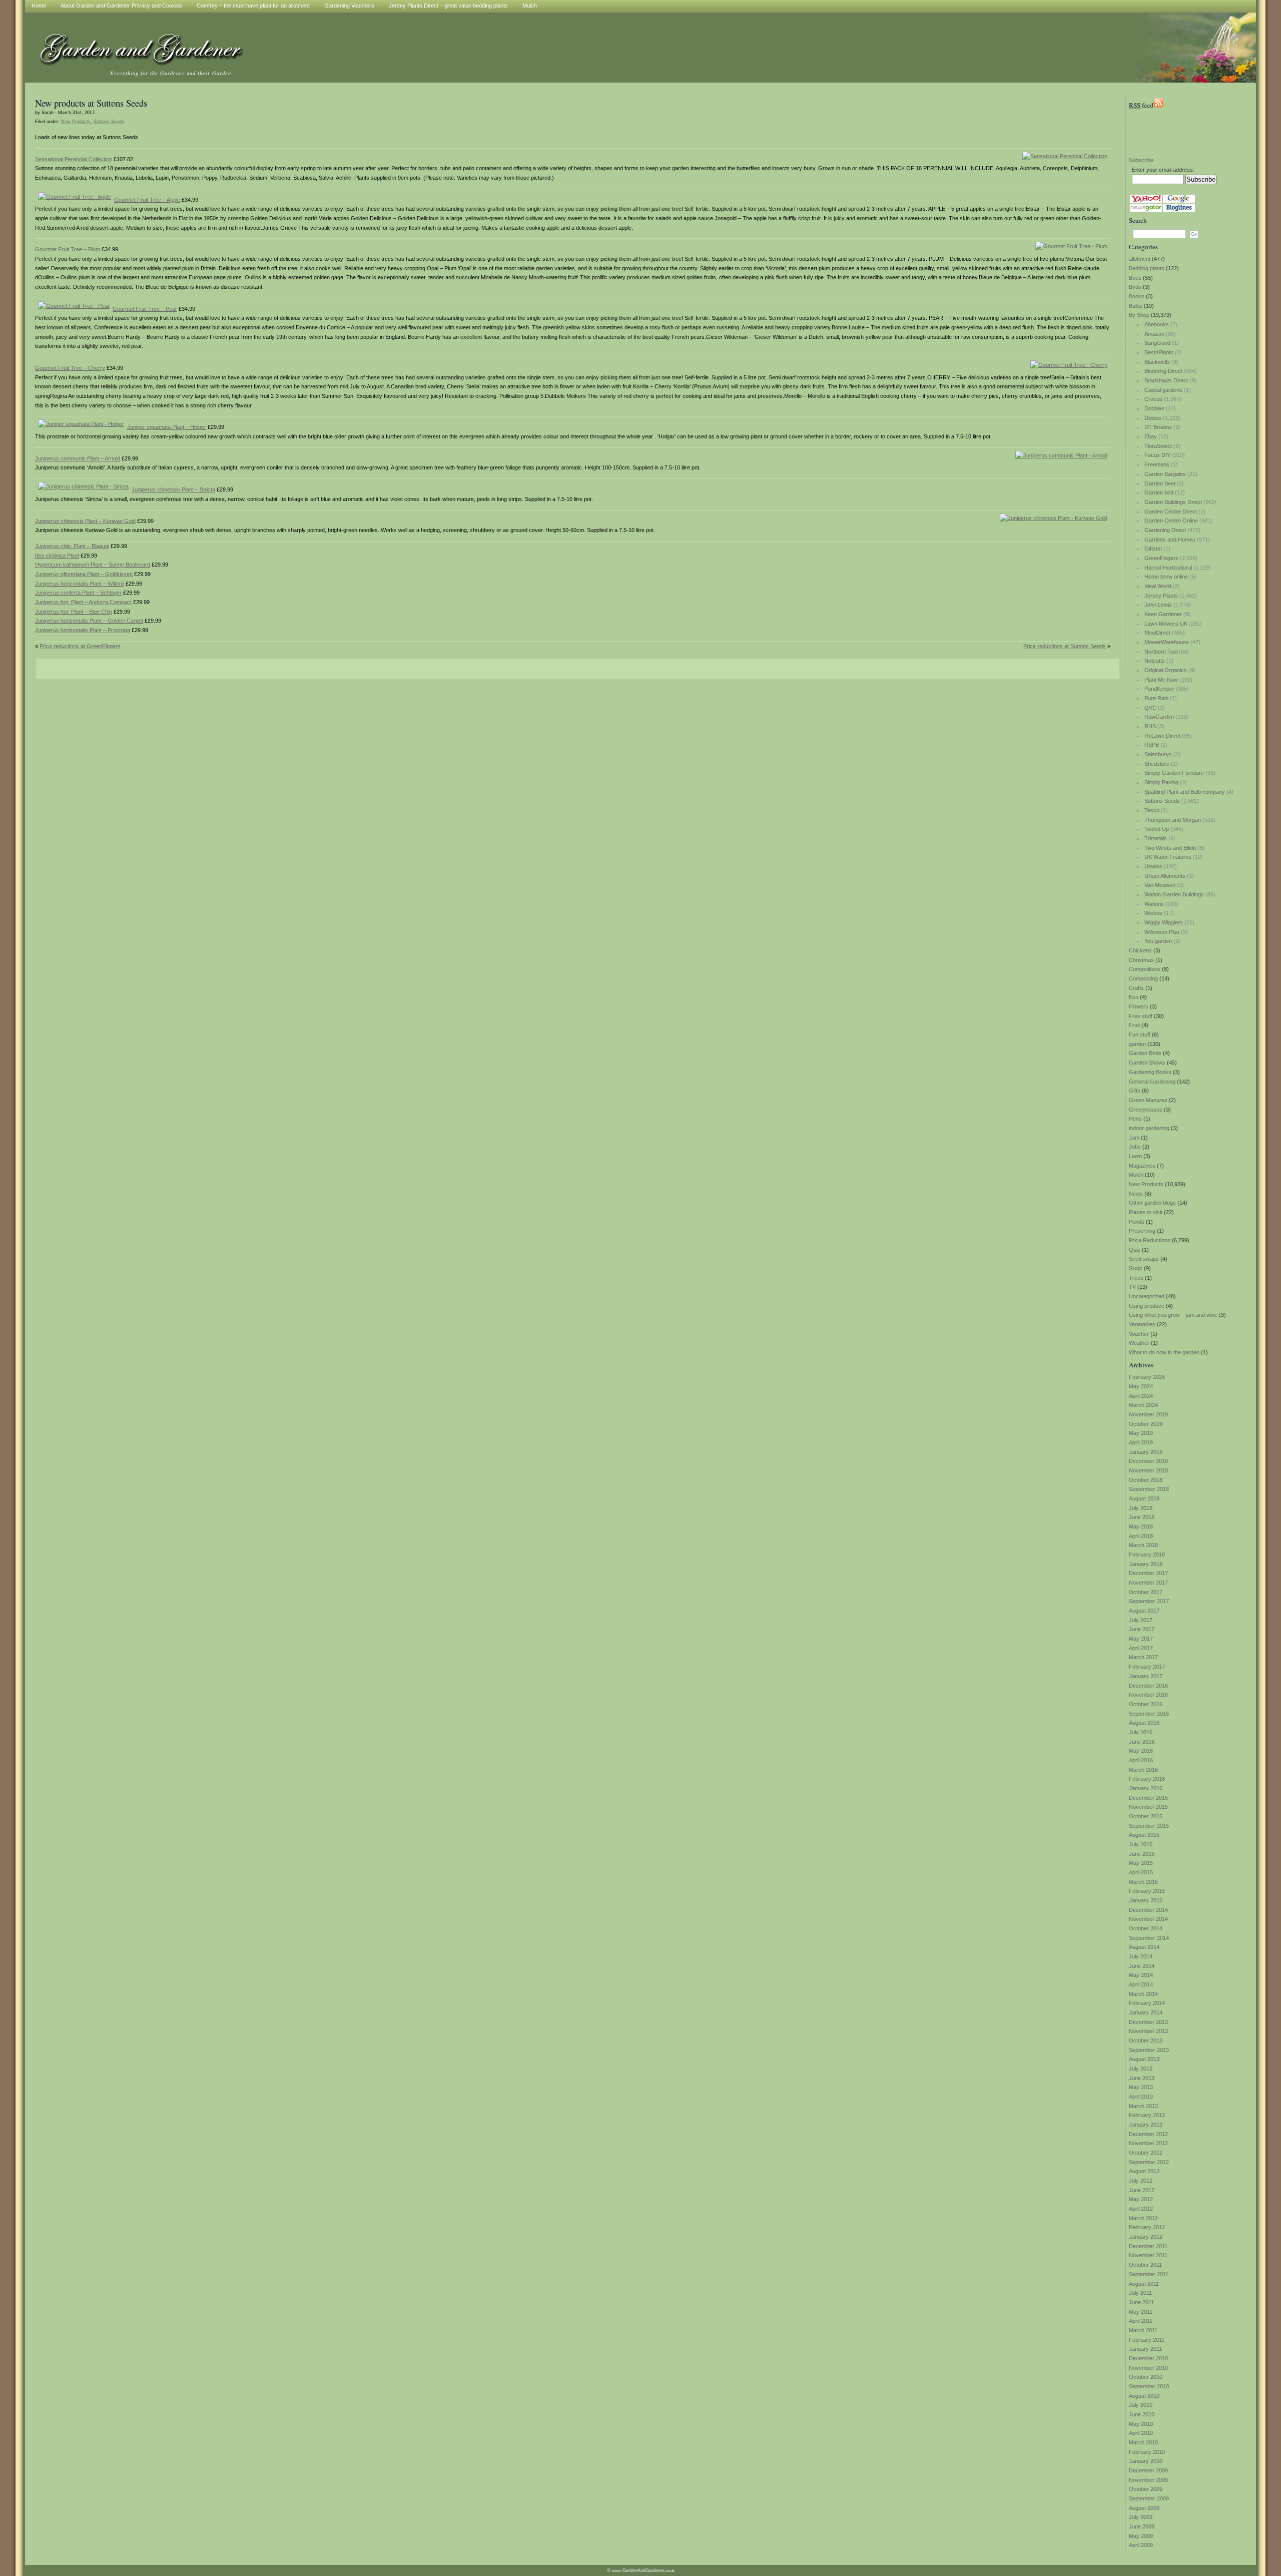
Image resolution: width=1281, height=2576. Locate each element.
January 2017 (1146, 1676)
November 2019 (1148, 1414)
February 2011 (1147, 2340)
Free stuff (1141, 1016)
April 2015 (1141, 1872)
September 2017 (1149, 1601)
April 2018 (1141, 1536)
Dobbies (1154, 408)
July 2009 (1141, 2517)
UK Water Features (1168, 857)
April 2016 (1141, 1760)
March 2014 (1143, 1994)
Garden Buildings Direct (1173, 502)
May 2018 (1141, 1526)
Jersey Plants (1161, 596)
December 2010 (1148, 2358)
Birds (1135, 287)
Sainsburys (1158, 754)
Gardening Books (1150, 1072)
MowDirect (1157, 633)
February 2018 (1147, 1555)
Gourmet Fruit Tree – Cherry (70, 368)
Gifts (1135, 1091)
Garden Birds (1145, 1053)
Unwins (1153, 866)
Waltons (1154, 904)
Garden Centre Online (1171, 521)
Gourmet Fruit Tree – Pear (145, 309)
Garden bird (1159, 492)
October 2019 (1146, 1424)
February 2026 (1147, 1377)
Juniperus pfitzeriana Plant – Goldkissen (84, 574)
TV (1132, 1287)
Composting (1143, 978)
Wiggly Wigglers (1164, 922)
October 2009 (1146, 2489)
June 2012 (1142, 2190)
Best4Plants (1159, 352)
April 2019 (1141, 1442)
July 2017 (1141, 1620)
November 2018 (1148, 1470)
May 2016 (1141, 1751)
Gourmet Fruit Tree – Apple (147, 200)
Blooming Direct (1163, 371)
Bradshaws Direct (1166, 380)
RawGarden (1159, 717)
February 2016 (1147, 1779)
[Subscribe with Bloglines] (1179, 210)
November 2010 (1148, 2368)
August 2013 (1144, 2059)
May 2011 (1141, 2312)
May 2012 (1141, 2199)
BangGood (1157, 343)
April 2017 (1141, 1648)
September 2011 (1149, 2274)
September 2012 (1149, 2162)
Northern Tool (1161, 652)
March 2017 (1143, 1657)
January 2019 (1146, 1452)
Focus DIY (1157, 455)
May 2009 (1141, 2536)
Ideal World (1158, 586)
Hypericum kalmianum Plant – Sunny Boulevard (93, 565)
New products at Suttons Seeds (91, 103)
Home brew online (1166, 577)
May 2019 (1141, 1433)
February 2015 (1147, 1891)
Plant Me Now (1161, 680)
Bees (1135, 278)
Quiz (1135, 1250)
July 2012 (1141, 2181)
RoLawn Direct (1162, 736)
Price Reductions (1150, 1240)
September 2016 (1149, 1714)
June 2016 (1142, 1742)
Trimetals (1156, 838)
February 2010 (1147, 2452)
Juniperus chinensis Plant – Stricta (173, 489)
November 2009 (1148, 2480)
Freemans (1157, 464)
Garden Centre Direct (1171, 511)
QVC (1150, 708)
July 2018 (1141, 1508)
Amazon (1154, 334)
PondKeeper (1159, 689)
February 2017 (1147, 1667)
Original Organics (1166, 670)
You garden (1158, 941)
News (1136, 1194)
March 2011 (1143, 2330)
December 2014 (1148, 1910)
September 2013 (1149, 2050)
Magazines (1142, 1166)
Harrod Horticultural (1168, 568)
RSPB (1152, 745)
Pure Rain (1156, 698)
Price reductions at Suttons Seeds (1065, 646)
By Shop (1139, 315)
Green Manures (1148, 1100)
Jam (1134, 1138)
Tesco (1152, 810)
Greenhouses (1146, 1110)
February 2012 (1147, 2227)
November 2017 (1148, 1583)
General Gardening (1152, 1082)
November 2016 (1148, 1695)
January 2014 (1146, 2012)
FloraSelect (1158, 446)
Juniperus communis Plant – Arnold (78, 458)
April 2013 (1141, 2097)
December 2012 (1148, 2134)
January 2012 (1146, 2237)
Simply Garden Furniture (1174, 773)
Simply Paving (1161, 782)
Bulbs (1136, 306)
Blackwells (1157, 362)
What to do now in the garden (1164, 1352)
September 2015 (1149, 1826)
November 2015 (1148, 1807)
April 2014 (1141, 1984)
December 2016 (1148, 1686)
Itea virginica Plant (57, 556)
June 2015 (1142, 1854)
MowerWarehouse (1167, 642)
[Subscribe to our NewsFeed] (1158, 105)
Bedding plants (1147, 268)
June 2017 (1142, 1629)
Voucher (1139, 1334)
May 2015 (1141, 1863)
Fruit (1134, 1025)
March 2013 (1143, 2106)
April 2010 (1141, 2433)
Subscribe (1141, 160)
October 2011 (1145, 2265)
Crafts (1136, 988)
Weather (1139, 1343)
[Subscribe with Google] (1179, 201)
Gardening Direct (1165, 530)
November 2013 (1148, 2031)
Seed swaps (1144, 1259)
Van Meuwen (1160, 885)
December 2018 (1148, 1461)
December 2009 (1148, 2470)
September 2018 (1149, 1489)
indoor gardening (1149, 1128)
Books (1137, 296)
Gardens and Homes (1170, 540)
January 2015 (1146, 1900)
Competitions (1145, 969)
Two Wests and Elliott (1170, 848)
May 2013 (1141, 2087)
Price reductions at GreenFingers (80, 646)
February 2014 (1147, 2003)
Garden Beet (1160, 483)
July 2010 (1141, 2405)
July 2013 (1141, 2069)
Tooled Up (1157, 829)
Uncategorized (1147, 1296)
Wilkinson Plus (1162, 932)
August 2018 (1144, 1498)
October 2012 (1146, 2153)
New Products (1146, 1184)
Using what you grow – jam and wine (1173, 1315)
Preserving (1142, 1231)
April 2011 (1141, 2321)
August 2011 (1144, 2284)
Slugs (1136, 1268)
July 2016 (1141, 1732)
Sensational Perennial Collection (74, 159)
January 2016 (1146, 1788)
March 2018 (1143, 1545)
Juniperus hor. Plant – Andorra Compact (83, 602)
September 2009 (1149, 2498)
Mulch (1136, 1175)
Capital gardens (1163, 390)
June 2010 (1142, 2414)
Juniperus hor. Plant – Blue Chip (74, 612)
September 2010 (1149, 2386)
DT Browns (1158, 427)
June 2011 (1141, 2302)
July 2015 (1141, 1844)
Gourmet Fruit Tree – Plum (68, 249)
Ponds (1137, 1222)
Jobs (1135, 1147)
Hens (1135, 1119)
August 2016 (1144, 1723)
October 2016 (1146, 1704)
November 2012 (1148, 2143)
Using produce (1147, 1306)
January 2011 (1145, 2349)
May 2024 (1141, 1386)
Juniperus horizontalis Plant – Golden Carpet (89, 621)
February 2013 (1147, 2115)
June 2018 (1142, 1517)
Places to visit (1146, 1212)
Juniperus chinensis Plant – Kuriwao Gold (85, 521)
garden (1137, 1044)
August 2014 (1144, 1947)
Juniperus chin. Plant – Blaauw (72, 546)
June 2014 (1142, 1966)
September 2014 (1149, 1938)
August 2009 (1144, 2508)
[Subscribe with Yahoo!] (1146, 201)
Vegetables (1142, 1324)
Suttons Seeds (1162, 801)
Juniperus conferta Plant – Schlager (78, 593)
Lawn (1135, 1156)
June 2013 (1142, 2078)
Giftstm (1153, 549)
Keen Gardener (1163, 614)
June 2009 (1142, 2526)
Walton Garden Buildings (1174, 894)
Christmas (1141, 960)
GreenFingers (1161, 558)
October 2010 (1146, 2377)
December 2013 (1148, 2022)
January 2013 (1146, 2125)
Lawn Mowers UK (1166, 624)
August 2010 (1144, 2396)
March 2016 (1143, 1770)
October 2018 (1146, 1480)
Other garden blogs (1152, 1203)
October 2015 (1146, 1816)
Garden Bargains (1165, 474)
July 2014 (1141, 1956)
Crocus (1153, 399)
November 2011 (1148, 2255)
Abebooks (1157, 324)
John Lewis (1158, 605)
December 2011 (1148, 2246)
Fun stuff (1140, 1035)
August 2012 (1144, 2171)
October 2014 (1146, 1928)
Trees (1136, 1278)
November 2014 (1148, 1919)
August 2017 (1144, 1611)
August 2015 (1144, 1835)
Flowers (1139, 1006)
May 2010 (1141, 2424)
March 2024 (1143, 1405)
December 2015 (1148, 1798)
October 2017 (1146, 1592)
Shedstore (1157, 764)
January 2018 (1146, 1564)
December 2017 (1148, 1573)
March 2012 (1143, 2218)
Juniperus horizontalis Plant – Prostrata (83, 630)
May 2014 (1141, 1975)
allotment (1140, 259)
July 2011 (1140, 2293)
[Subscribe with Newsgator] (1146, 210)
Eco (1134, 997)
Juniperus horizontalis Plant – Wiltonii (80, 584)
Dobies (1153, 418)
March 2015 (1143, 1882)
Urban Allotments (1165, 876)
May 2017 (1141, 1639)
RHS (1150, 726)
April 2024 (1141, 1396)
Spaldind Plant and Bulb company (1185, 792)
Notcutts (1155, 661)
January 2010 (1146, 2461)
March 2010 (1143, 2442)
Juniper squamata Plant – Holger (167, 427)
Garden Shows (1147, 1063)
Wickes (1153, 913)
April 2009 (1141, 2545)
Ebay (1151, 436)
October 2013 (1146, 2040)
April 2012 (1141, 2209)
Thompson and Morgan (1173, 820)
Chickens (1140, 950)
